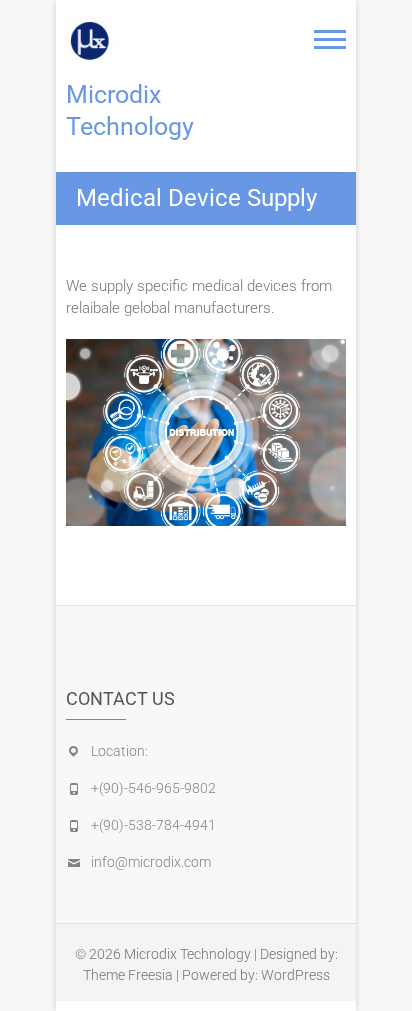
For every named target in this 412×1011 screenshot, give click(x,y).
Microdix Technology (130, 110)
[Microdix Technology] (96, 38)
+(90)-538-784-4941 (153, 825)
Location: (119, 751)
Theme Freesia (128, 975)
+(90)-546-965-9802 (153, 788)
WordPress (295, 975)
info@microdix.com (151, 862)
